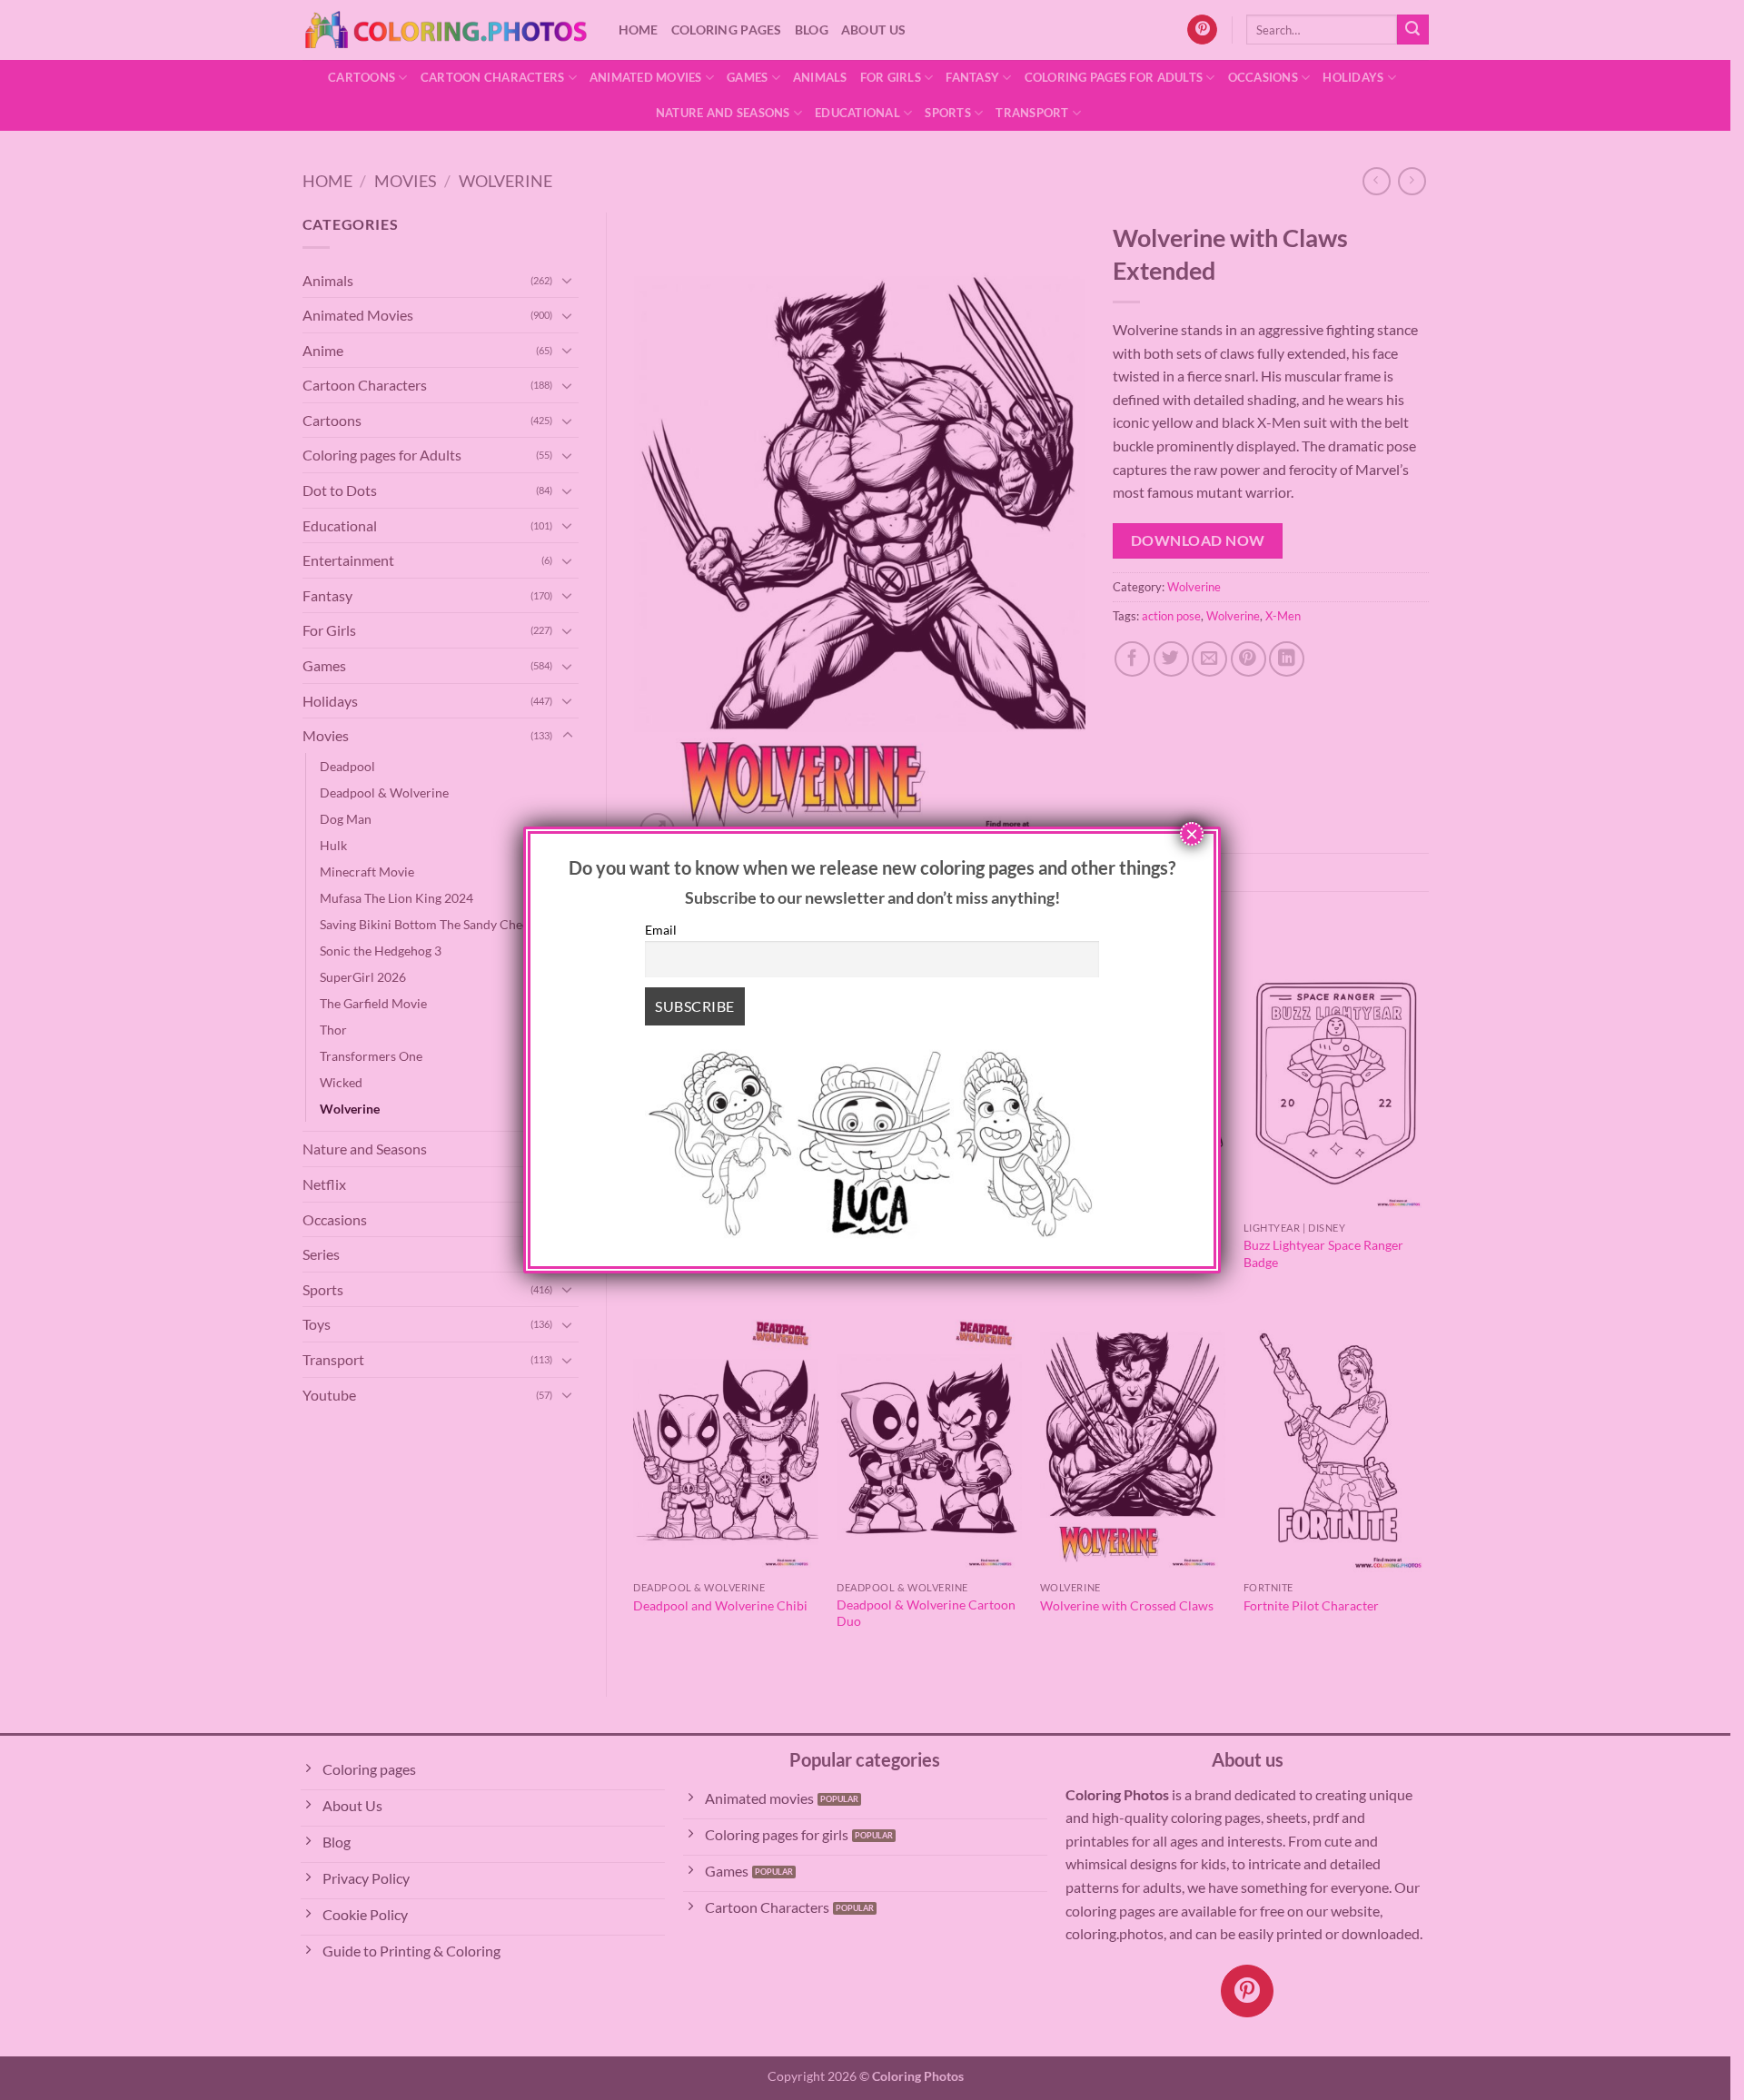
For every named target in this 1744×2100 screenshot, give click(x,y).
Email (661, 930)
